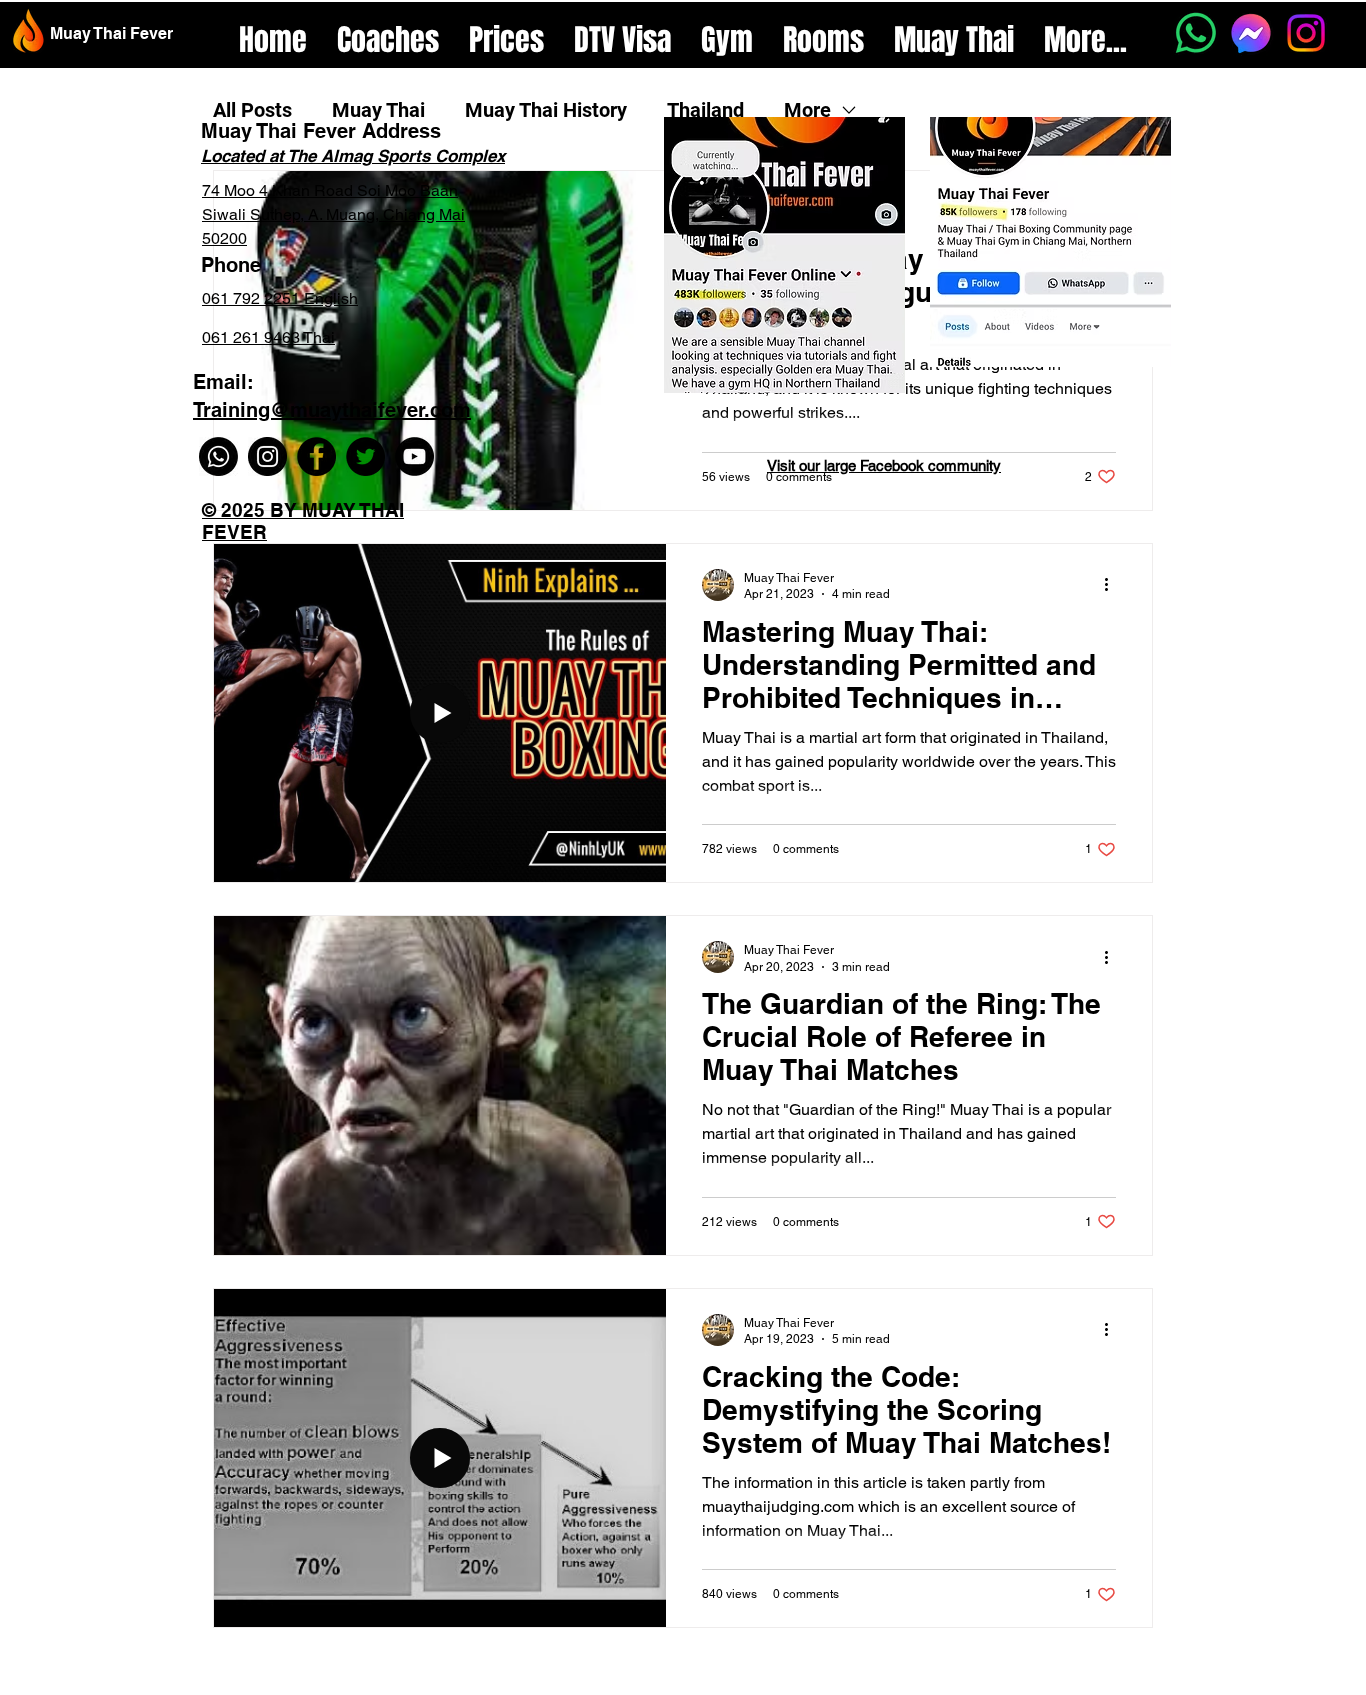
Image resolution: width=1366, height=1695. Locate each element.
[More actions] (1113, 585)
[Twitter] (365, 456)
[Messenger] (1251, 33)
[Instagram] (1306, 33)
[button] (727, 35)
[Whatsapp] (1196, 33)
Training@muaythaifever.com (332, 410)
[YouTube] (414, 456)
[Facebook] (316, 456)
